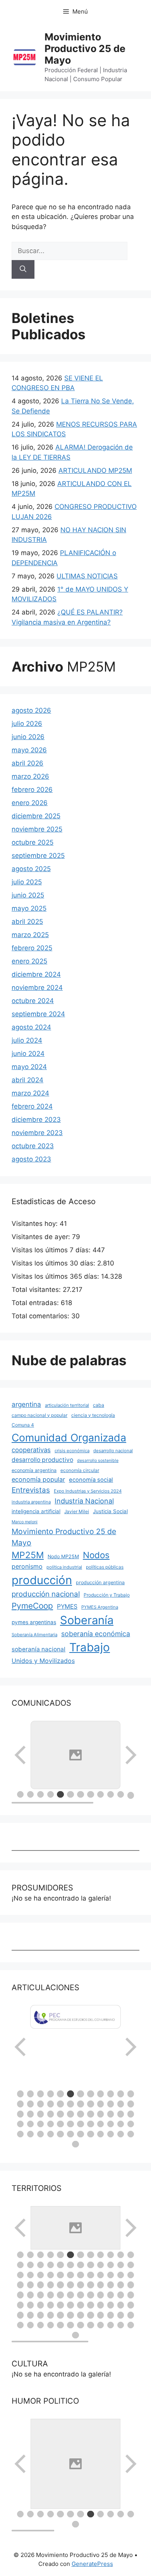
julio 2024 (27, 1040)
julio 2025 (27, 882)
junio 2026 (28, 737)
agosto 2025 (31, 869)
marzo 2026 (30, 776)
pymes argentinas (34, 1622)
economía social (91, 1480)
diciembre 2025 (36, 816)
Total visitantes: (37, 1290)
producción (42, 1580)
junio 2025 (28, 895)
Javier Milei (77, 1511)
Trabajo (90, 1647)
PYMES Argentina (100, 1607)
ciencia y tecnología (93, 1415)
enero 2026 (30, 803)
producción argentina (100, 1582)
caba (99, 1405)
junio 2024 (28, 1054)
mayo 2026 (29, 750)
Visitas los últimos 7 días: (52, 1250)
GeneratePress (92, 2564)
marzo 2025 (30, 935)
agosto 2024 (31, 1027)
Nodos (96, 1555)
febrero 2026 (32, 790)
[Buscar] (23, 269)
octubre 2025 (33, 842)
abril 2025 (27, 922)
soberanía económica (96, 1634)
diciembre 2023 (36, 1120)
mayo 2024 (29, 1067)
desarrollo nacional (113, 1451)
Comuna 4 (23, 1425)
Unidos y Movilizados (43, 1661)
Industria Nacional (84, 1501)
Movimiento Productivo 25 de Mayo (85, 49)
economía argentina (34, 1470)
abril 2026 (27, 763)
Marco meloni (25, 1522)
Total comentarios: (41, 1316)
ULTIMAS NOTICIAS (87, 576)
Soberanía (87, 1620)
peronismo (27, 1566)
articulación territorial (67, 1405)
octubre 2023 (33, 1146)
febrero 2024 (32, 1106)
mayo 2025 (29, 908)
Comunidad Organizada (69, 1437)
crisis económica (72, 1451)
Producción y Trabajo (107, 1595)
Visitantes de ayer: (42, 1237)
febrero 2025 (32, 948)
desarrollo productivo (42, 1460)
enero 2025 (29, 961)
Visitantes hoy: (36, 1224)
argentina (26, 1404)
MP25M (28, 1555)
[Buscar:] (69, 251)
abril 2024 (27, 1080)
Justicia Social (110, 1511)
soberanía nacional (39, 1649)
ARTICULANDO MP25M (95, 470)
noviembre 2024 (37, 988)
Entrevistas (31, 1490)
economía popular (38, 1479)
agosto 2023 (31, 1159)
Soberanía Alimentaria (34, 1635)
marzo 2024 (30, 1093)
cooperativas (31, 1450)
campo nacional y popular (39, 1415)
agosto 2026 (31, 710)
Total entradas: (36, 1303)
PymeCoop (32, 1606)
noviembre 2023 (37, 1133)
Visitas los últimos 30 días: (54, 1263)
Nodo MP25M (63, 1556)
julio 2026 (27, 724)
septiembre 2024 (38, 1014)
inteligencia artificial (36, 1511)
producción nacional (46, 1594)
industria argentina (31, 1502)
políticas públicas (105, 1567)
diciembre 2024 (36, 974)
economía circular (80, 1470)
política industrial (64, 1567)
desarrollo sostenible (98, 1461)
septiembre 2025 (38, 856)
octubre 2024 (33, 1001)
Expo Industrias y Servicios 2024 (88, 1491)
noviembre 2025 (37, 829)
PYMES (67, 1607)
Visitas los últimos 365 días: (56, 1276)
